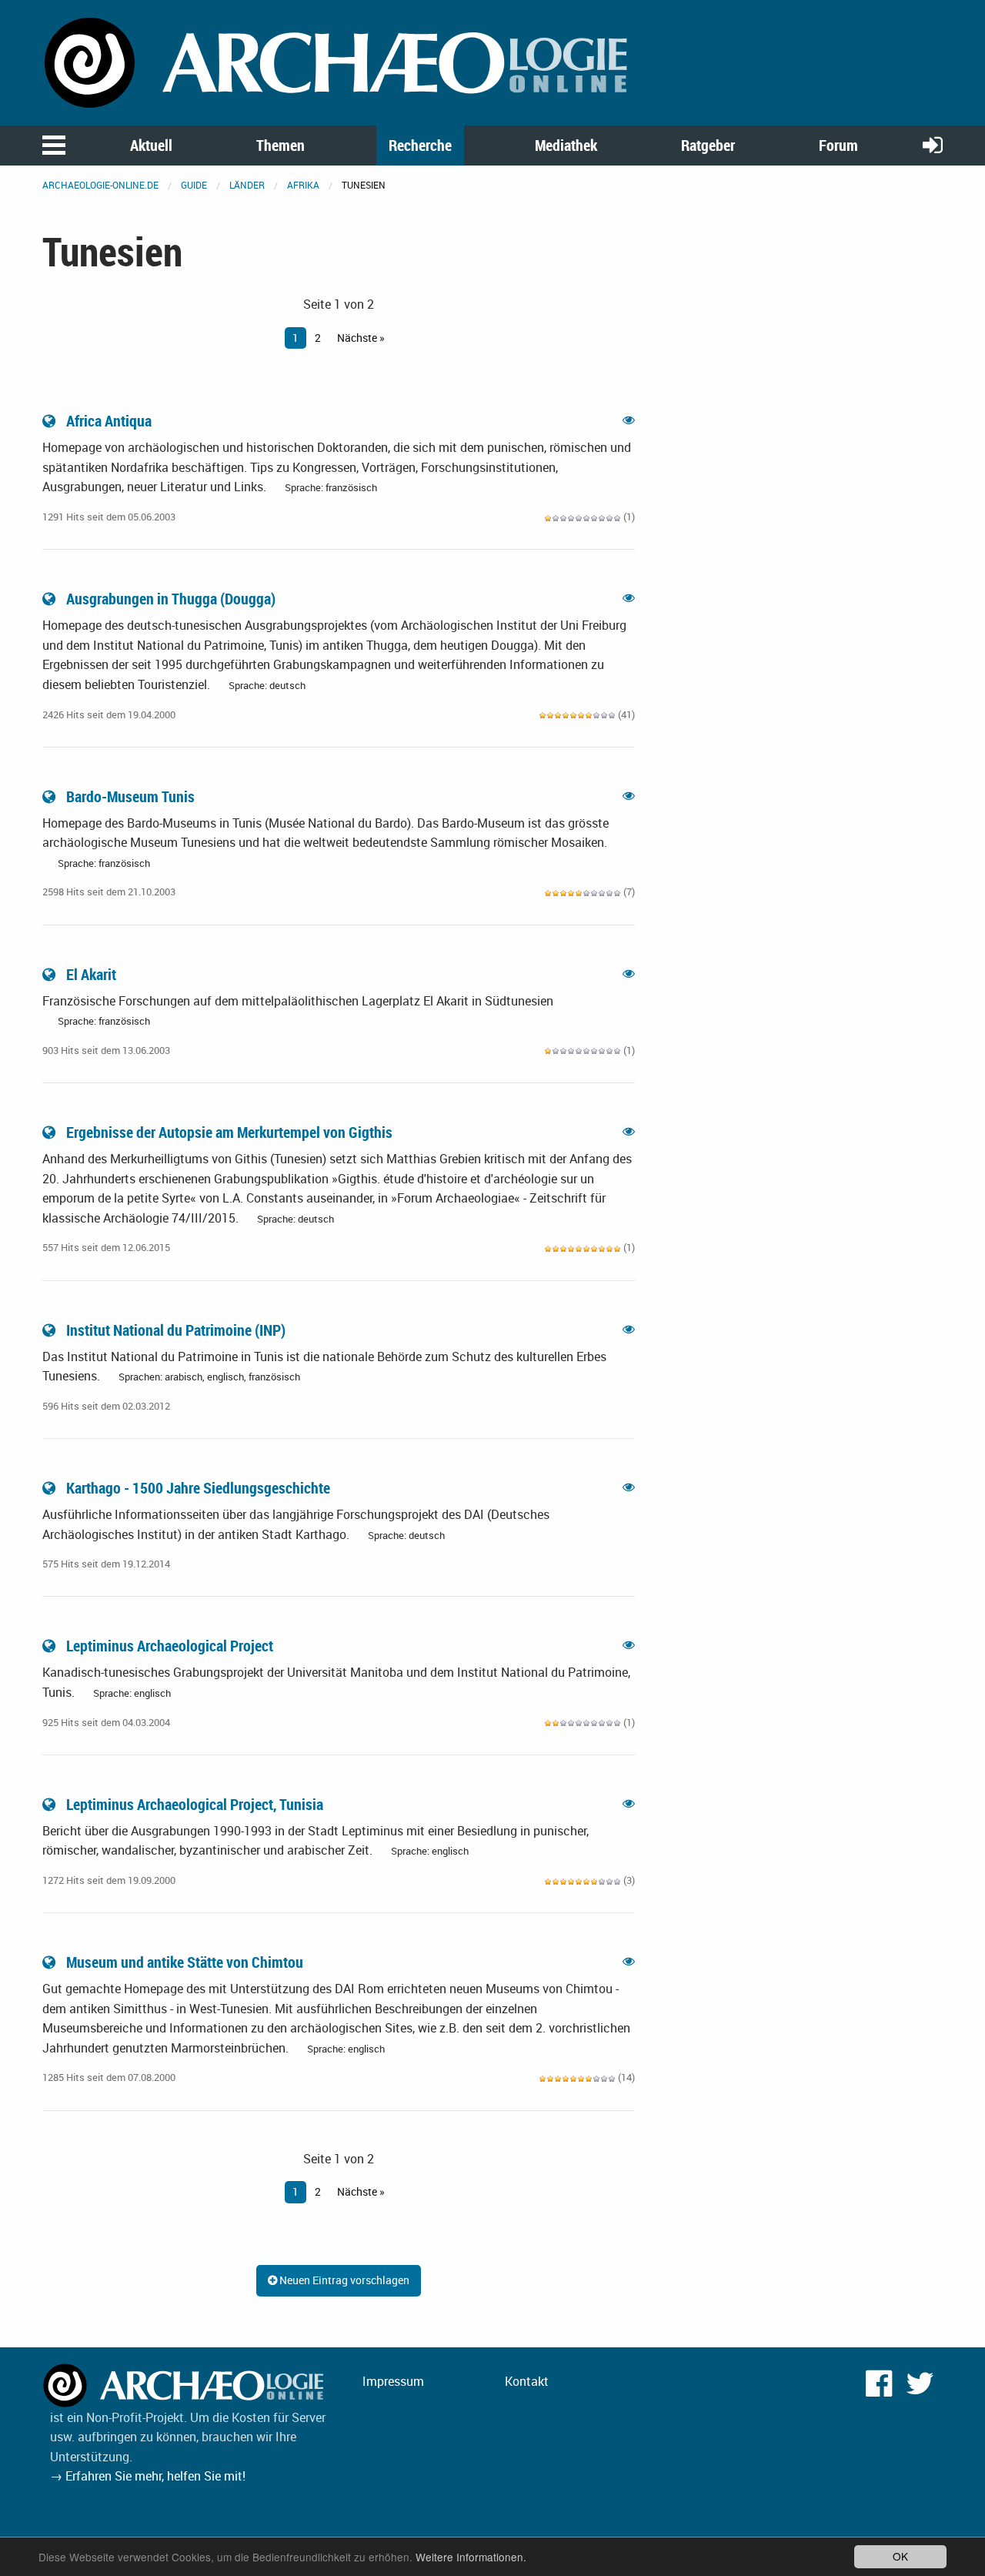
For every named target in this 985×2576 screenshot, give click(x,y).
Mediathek (566, 145)
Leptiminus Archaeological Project (170, 1646)
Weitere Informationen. (471, 2557)
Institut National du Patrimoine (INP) (176, 1330)
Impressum (393, 2381)
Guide (194, 185)
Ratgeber (708, 145)
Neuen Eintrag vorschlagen (343, 2280)
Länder (247, 185)
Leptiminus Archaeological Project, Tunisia (195, 1804)
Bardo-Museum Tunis (130, 796)
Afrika (303, 185)
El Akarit (91, 974)
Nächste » (361, 338)
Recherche (420, 145)
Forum (838, 145)
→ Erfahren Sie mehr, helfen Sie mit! (148, 2476)
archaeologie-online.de (100, 185)
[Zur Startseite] (339, 62)
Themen (280, 145)
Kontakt (527, 2381)
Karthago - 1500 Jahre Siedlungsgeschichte (198, 1488)
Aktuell (151, 145)
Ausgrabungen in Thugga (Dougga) (171, 599)
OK (900, 2556)
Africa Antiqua (109, 421)
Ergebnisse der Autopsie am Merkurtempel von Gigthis (229, 1132)
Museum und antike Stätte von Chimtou (185, 1962)
